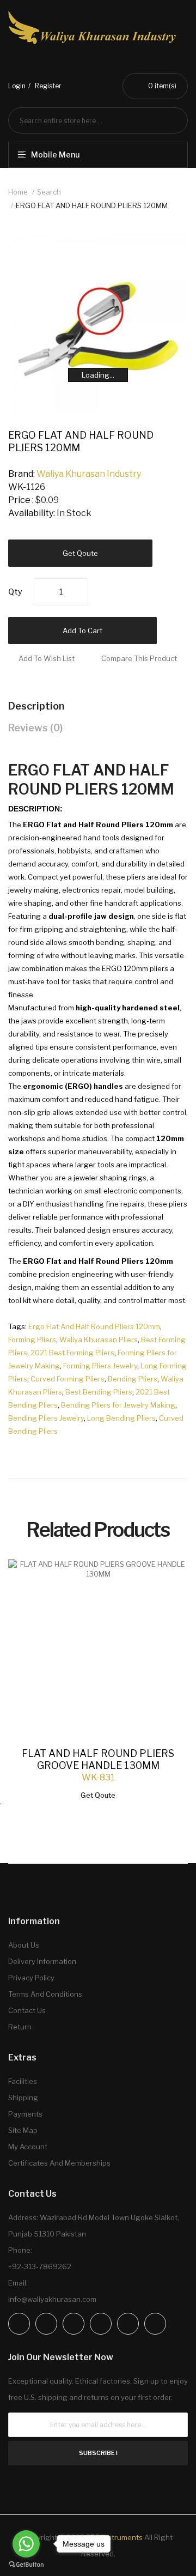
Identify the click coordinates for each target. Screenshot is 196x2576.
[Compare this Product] (169, 1579)
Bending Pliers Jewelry (46, 1418)
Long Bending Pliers (121, 1418)
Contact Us (27, 2010)
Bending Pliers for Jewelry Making (118, 1405)
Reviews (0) (35, 728)
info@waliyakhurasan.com (52, 2299)
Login (17, 86)
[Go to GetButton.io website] (26, 2565)
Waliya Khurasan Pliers (99, 1339)
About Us (24, 1945)
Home (18, 192)
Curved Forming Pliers (68, 1379)
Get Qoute (80, 553)
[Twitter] (73, 2324)
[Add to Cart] (169, 1578)
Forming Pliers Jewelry (100, 1366)
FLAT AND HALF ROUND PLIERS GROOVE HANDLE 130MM (98, 1759)
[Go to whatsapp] (26, 2544)
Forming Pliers (32, 1339)
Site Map (23, 2130)
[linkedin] (101, 2324)
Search (49, 192)
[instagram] (46, 2324)
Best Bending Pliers (99, 1392)
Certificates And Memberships (59, 2163)
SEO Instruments (114, 2537)
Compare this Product (139, 658)
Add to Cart (82, 631)
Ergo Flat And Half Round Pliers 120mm (94, 1326)
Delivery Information (42, 1961)
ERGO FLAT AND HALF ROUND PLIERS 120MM (92, 205)
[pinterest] (128, 2324)
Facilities (23, 2081)
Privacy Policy (31, 1978)
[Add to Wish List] (169, 1578)
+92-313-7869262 (40, 2266)
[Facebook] (19, 2324)
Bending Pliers (133, 1379)
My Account (28, 2147)
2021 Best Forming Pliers (72, 1353)
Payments (25, 2114)
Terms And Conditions (45, 1994)
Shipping (23, 2098)
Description (36, 706)
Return (20, 2027)
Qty (15, 592)
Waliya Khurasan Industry (89, 474)
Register (48, 86)
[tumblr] (155, 2324)
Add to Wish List (47, 658)
